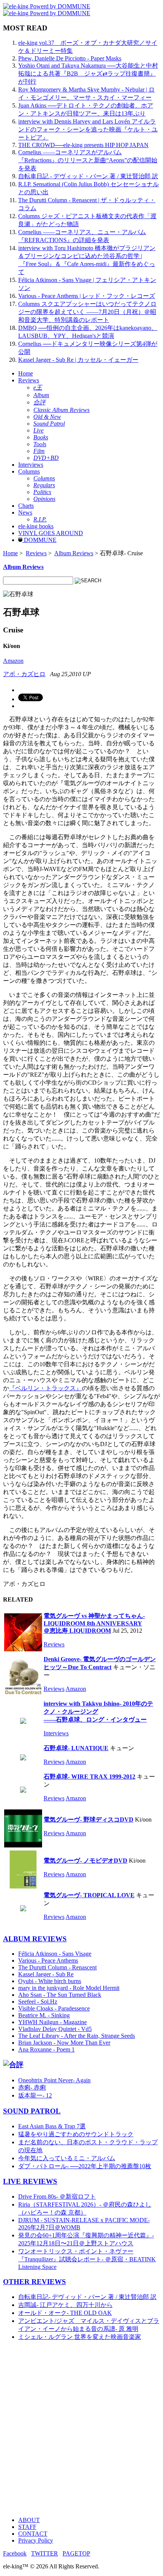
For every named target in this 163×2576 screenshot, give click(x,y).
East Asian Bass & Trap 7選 (52, 2126)
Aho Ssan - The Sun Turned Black (60, 1995)
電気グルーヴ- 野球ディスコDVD (89, 1820)
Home (26, 373)
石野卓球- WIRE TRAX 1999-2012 (89, 1777)
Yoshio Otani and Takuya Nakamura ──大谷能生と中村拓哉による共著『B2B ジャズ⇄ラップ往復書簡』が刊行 (88, 74)
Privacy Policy (36, 2540)
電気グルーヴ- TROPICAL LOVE (89, 1895)
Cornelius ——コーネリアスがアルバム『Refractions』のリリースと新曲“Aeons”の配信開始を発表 (88, 160)
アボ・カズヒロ (24, 674)
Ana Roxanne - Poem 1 (46, 2049)
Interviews (31, 465)
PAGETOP (76, 2553)
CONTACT (33, 2534)
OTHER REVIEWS (34, 2282)
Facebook (15, 2553)
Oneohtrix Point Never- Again (54, 2080)
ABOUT (29, 2520)
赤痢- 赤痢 (32, 2087)
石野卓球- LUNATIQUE (76, 1748)
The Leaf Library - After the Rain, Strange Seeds (77, 2036)
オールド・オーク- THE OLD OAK (65, 2313)
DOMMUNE (39, 540)
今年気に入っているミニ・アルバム (67, 2158)
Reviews (29, 380)
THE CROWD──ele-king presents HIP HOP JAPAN (83, 145)
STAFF (27, 2527)
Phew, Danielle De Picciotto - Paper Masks (70, 58)
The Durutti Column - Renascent (57, 1967)
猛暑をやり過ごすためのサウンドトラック (76, 2134)
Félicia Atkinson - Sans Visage (55, 1954)
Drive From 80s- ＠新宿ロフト (57, 2197)
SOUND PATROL (32, 2111)
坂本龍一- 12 (35, 2095)
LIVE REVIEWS (30, 2181)
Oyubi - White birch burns (50, 1981)
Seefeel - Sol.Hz (38, 2002)
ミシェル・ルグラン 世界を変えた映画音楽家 (80, 2337)
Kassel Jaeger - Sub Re (46, 1974)
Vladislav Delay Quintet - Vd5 (55, 2029)
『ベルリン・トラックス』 (45, 1388)
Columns (29, 471)
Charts (26, 506)
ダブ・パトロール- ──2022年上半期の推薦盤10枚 (85, 2166)
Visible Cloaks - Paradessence (54, 2008)
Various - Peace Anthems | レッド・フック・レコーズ (87, 296)
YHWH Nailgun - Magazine (53, 2022)
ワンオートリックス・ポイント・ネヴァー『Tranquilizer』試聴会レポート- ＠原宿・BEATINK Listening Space (87, 2259)
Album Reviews (74, 553)
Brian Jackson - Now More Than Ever (64, 2043)
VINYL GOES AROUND (51, 533)
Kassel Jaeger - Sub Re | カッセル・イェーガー (78, 360)
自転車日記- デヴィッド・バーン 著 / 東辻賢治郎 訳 (87, 2297)
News (25, 513)
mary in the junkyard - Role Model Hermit (69, 1988)
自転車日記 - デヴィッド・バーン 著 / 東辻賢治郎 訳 (88, 176)
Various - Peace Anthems (48, 1961)
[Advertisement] (81, 2429)
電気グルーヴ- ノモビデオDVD (85, 1861)
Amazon (13, 661)
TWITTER (45, 2553)
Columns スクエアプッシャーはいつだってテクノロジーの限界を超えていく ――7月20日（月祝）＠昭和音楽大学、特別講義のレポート (87, 312)
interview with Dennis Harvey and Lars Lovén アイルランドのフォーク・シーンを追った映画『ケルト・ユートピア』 (88, 129)
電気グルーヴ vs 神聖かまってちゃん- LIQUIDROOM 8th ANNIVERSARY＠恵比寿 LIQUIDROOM (94, 1623)
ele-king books (36, 526)
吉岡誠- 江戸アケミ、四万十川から (65, 2305)
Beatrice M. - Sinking (44, 2015)
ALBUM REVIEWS (35, 1939)
